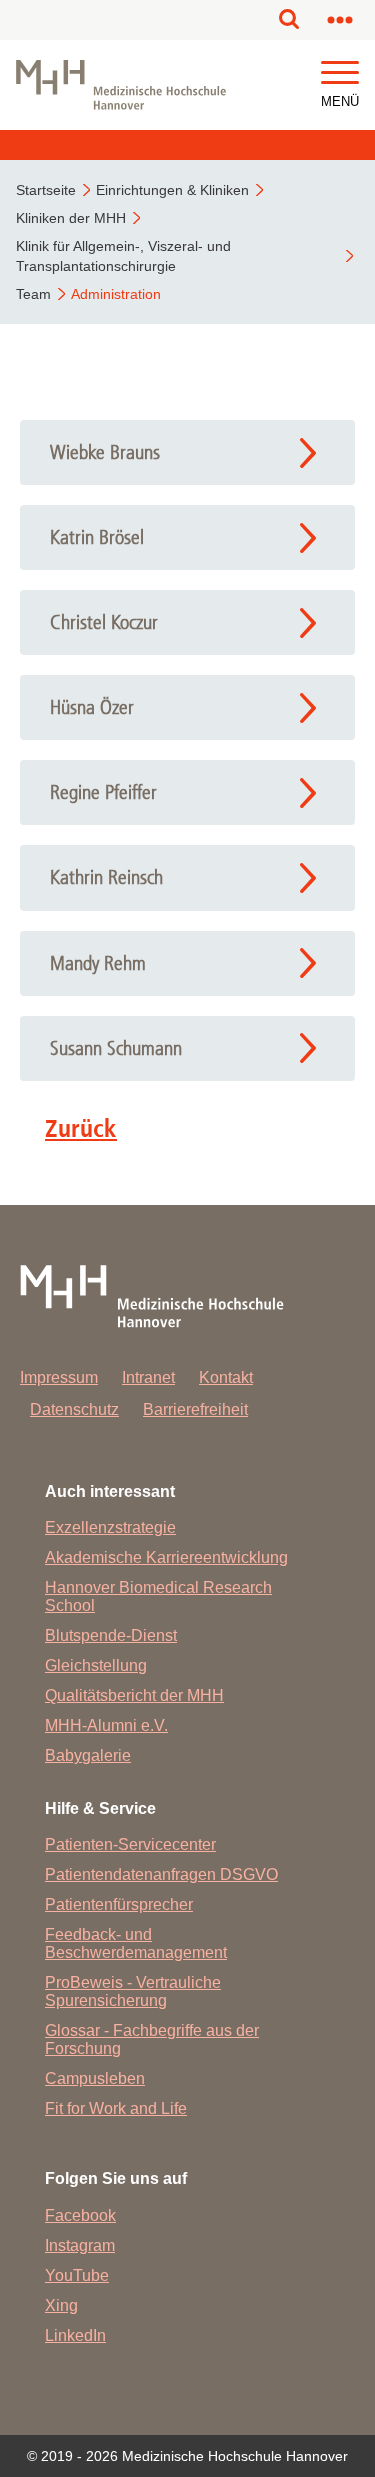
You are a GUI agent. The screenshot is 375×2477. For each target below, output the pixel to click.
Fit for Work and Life (116, 2108)
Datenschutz (74, 1409)
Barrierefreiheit (195, 1409)
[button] (340, 73)
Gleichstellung (96, 1665)
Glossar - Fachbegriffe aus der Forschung (152, 2039)
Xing (61, 2305)
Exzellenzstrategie (110, 1527)
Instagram (80, 2245)
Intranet (148, 1377)
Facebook (80, 2215)
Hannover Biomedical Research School (158, 1596)
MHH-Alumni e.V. (106, 1725)
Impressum (59, 1377)
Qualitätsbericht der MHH (134, 1695)
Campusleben (95, 2078)
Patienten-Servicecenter (130, 1844)
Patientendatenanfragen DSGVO (161, 1874)
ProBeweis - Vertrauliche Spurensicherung (133, 1991)
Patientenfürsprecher (119, 1904)
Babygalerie (88, 1755)
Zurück (81, 1128)
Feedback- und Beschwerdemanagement (136, 1943)
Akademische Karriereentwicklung (166, 1557)
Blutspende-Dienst (111, 1635)
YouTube (77, 2275)
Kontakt (226, 1377)
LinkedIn (75, 2335)
